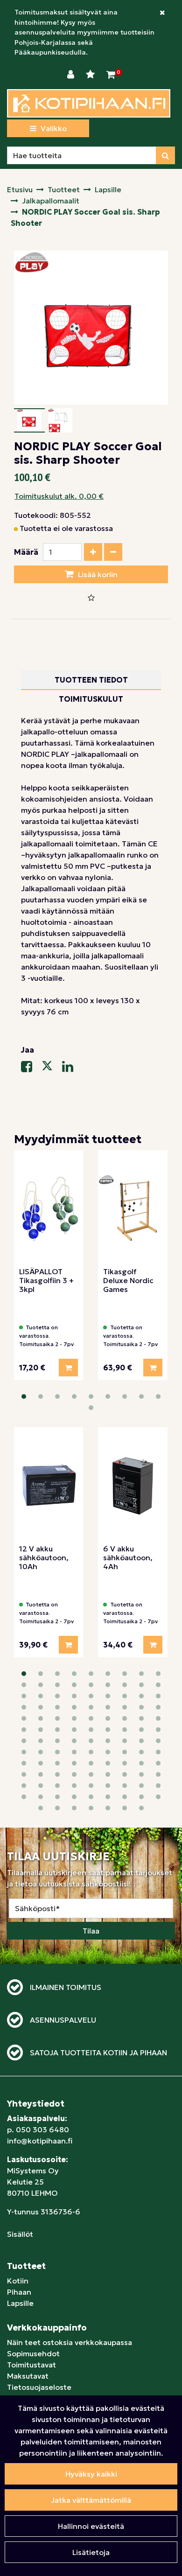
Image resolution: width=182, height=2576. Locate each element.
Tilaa (91, 1931)
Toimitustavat (31, 2365)
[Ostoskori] (111, 75)
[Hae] (165, 155)
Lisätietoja (91, 2552)
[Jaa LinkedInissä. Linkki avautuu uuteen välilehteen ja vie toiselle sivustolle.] (71, 1068)
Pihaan (19, 2292)
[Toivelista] (91, 75)
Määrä (26, 552)
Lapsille (20, 2303)
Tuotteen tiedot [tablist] (91, 680)
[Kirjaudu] (72, 75)
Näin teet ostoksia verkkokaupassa (70, 2342)
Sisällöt (20, 2234)
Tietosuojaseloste (39, 2387)
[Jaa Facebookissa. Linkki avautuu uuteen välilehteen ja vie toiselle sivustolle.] (31, 1068)
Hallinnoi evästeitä (91, 2526)
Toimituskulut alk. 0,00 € (59, 496)
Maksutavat (28, 2376)
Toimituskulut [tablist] (91, 699)
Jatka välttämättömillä (91, 2500)
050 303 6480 (42, 2129)
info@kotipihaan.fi (40, 2141)
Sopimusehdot (33, 2353)
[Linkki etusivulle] (89, 103)
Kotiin (18, 2281)
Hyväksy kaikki (91, 2474)
